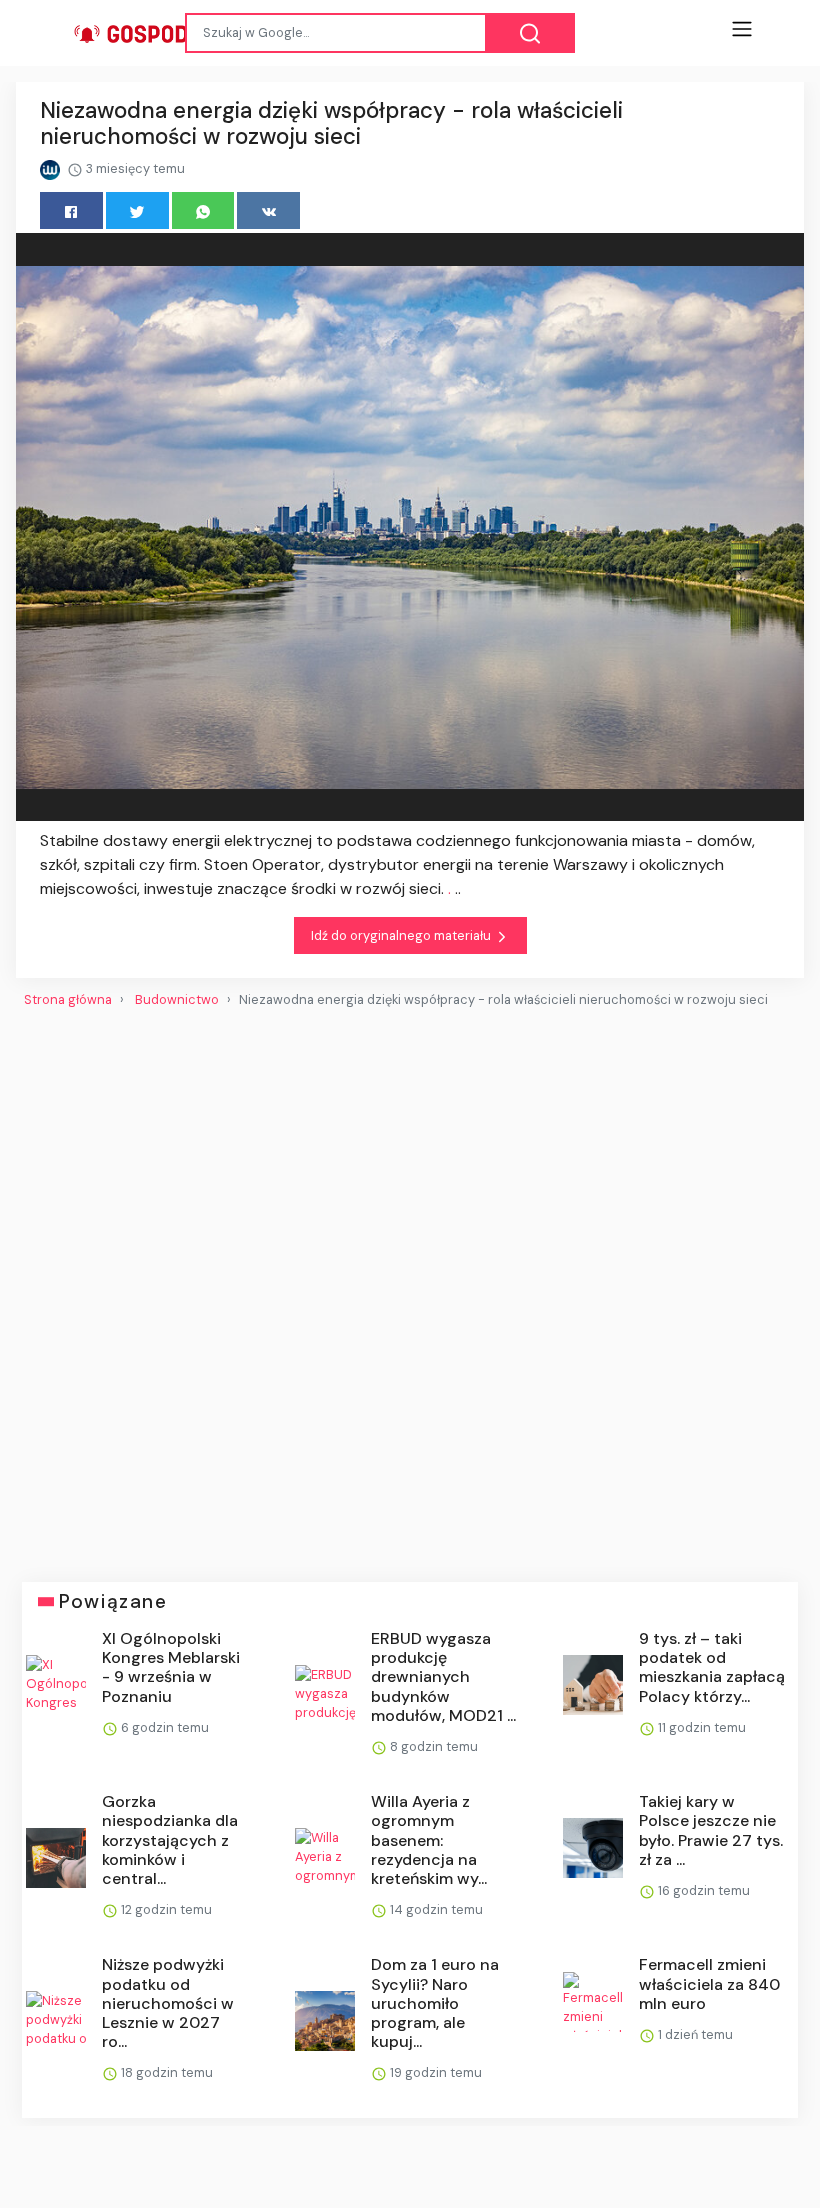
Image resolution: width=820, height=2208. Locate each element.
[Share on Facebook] (71, 210)
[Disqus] (410, 1287)
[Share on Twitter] (137, 210)
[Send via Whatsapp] (203, 210)
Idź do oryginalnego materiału (402, 935)
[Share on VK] (268, 210)
